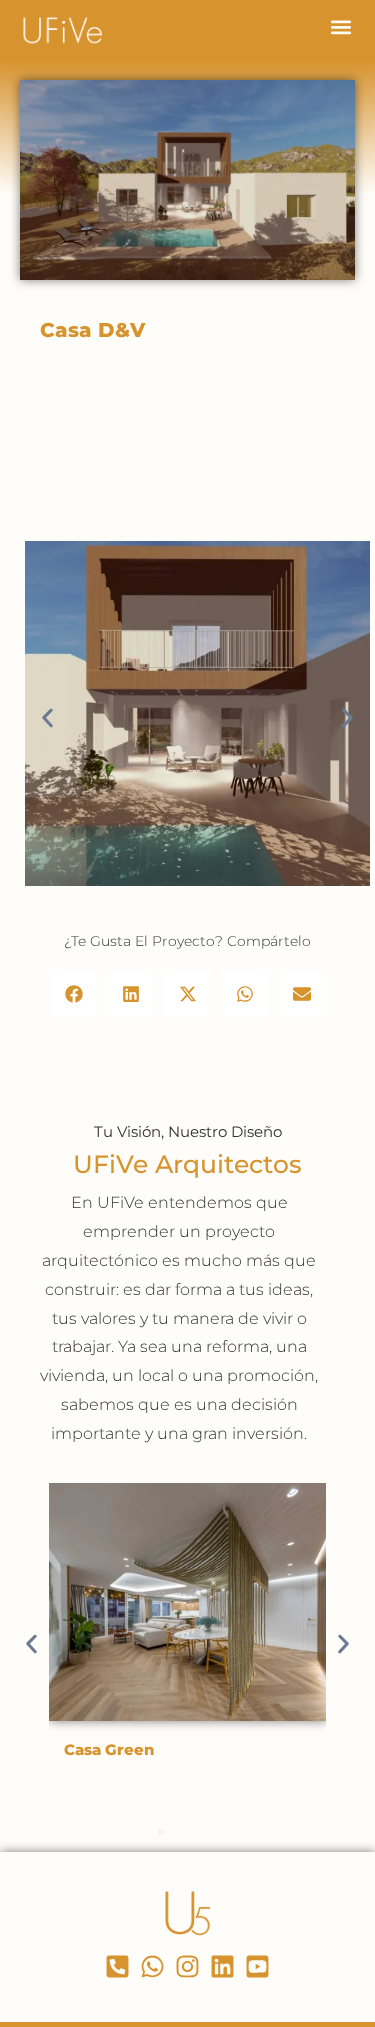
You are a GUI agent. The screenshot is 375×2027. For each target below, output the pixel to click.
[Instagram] (187, 1966)
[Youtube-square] (257, 1966)
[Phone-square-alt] (117, 1966)
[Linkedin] (222, 1966)
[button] (340, 26)
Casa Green (109, 1749)
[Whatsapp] (152, 1966)
